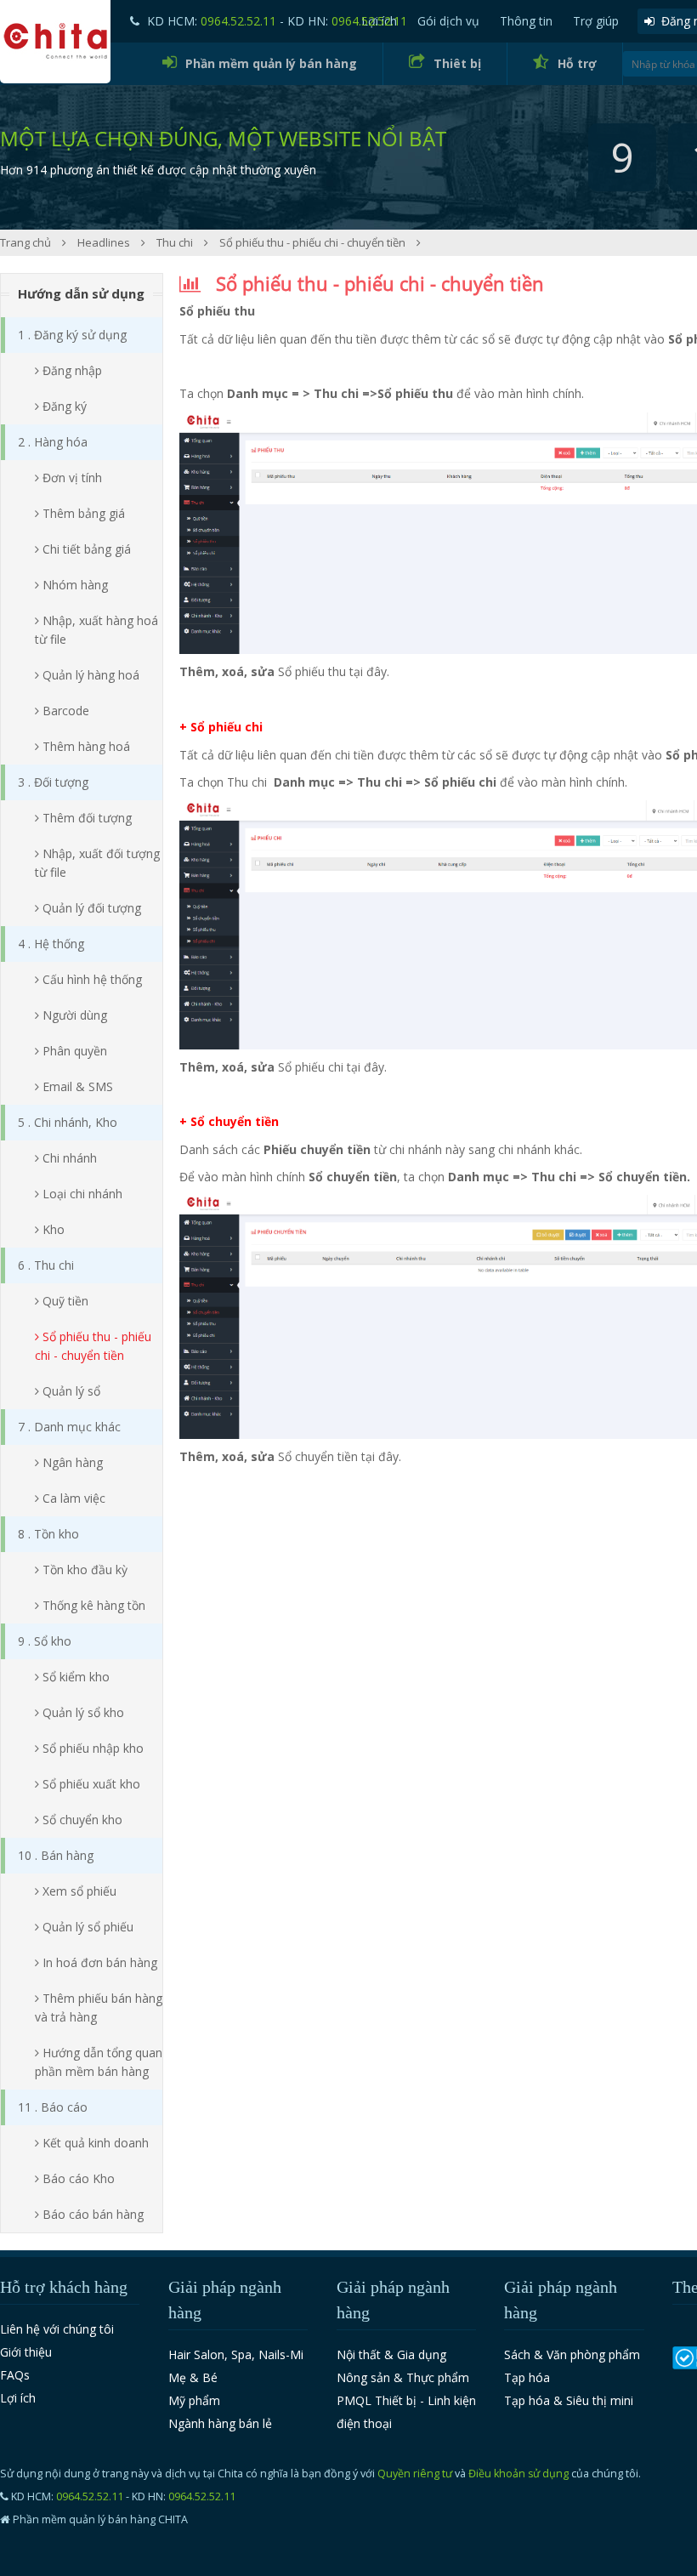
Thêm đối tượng (85, 818)
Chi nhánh (68, 1158)
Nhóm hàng (74, 585)
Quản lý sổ (70, 1391)
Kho (52, 1229)
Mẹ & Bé (193, 2377)
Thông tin (526, 21)
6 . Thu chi (46, 1265)
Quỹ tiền (64, 1301)
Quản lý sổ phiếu (86, 1927)
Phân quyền (73, 1051)
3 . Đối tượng (53, 782)
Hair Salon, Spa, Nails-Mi (236, 2354)
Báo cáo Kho (77, 2178)
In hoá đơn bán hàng (98, 1962)
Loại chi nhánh (81, 1194)
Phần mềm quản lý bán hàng (271, 63)
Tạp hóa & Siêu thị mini (569, 2400)
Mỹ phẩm (194, 2400)
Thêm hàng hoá (85, 746)
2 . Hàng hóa (53, 442)
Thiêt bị (457, 63)
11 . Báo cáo (53, 2107)
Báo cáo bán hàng (91, 2214)
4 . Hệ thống (51, 944)
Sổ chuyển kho (81, 1820)
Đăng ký (63, 406)
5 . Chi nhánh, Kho (68, 1122)
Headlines (105, 242)
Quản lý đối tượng (90, 908)
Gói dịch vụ (448, 21)
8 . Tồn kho (48, 1534)
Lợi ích (18, 2398)
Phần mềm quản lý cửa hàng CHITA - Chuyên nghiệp (55, 42)
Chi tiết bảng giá (85, 549)
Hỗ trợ (577, 63)
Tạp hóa (527, 2377)
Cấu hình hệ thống (91, 979)
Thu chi (176, 242)
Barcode (64, 711)
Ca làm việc (72, 1498)
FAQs (15, 2375)
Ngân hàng (71, 1462)
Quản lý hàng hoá (89, 675)
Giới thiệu (26, 2352)
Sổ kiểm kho (74, 1677)
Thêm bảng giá (82, 513)
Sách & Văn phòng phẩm (572, 2354)
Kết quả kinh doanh (94, 2143)
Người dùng (73, 1015)
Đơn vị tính (71, 478)
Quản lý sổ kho (82, 1712)
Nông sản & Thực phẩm (403, 2377)
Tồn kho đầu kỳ (83, 1569)
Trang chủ (27, 242)
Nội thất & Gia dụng (391, 2354)
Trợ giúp (596, 21)
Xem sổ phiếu (78, 1891)
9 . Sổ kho (45, 1641)
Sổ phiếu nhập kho (91, 1748)
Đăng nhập (71, 370)
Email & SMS (76, 1086)
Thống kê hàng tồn (92, 1605)
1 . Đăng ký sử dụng (72, 335)
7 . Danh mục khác (69, 1427)
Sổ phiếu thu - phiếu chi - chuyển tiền (314, 242)
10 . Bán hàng (56, 1855)
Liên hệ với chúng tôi (57, 2329)
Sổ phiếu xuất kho (90, 1784)
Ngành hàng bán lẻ (220, 2423)
